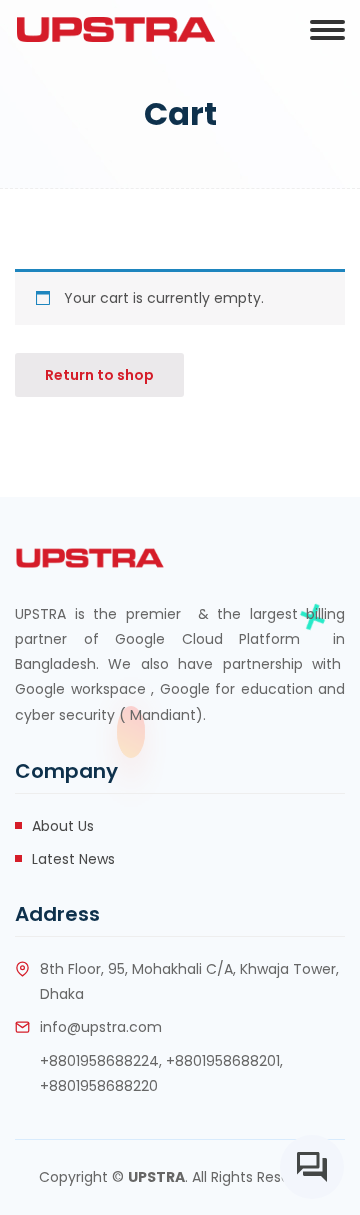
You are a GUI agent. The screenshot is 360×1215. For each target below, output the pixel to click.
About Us (63, 826)
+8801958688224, (101, 1061)
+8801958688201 (223, 1061)
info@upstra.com (101, 1027)
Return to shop (99, 375)
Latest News (73, 859)
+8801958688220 (99, 1086)
